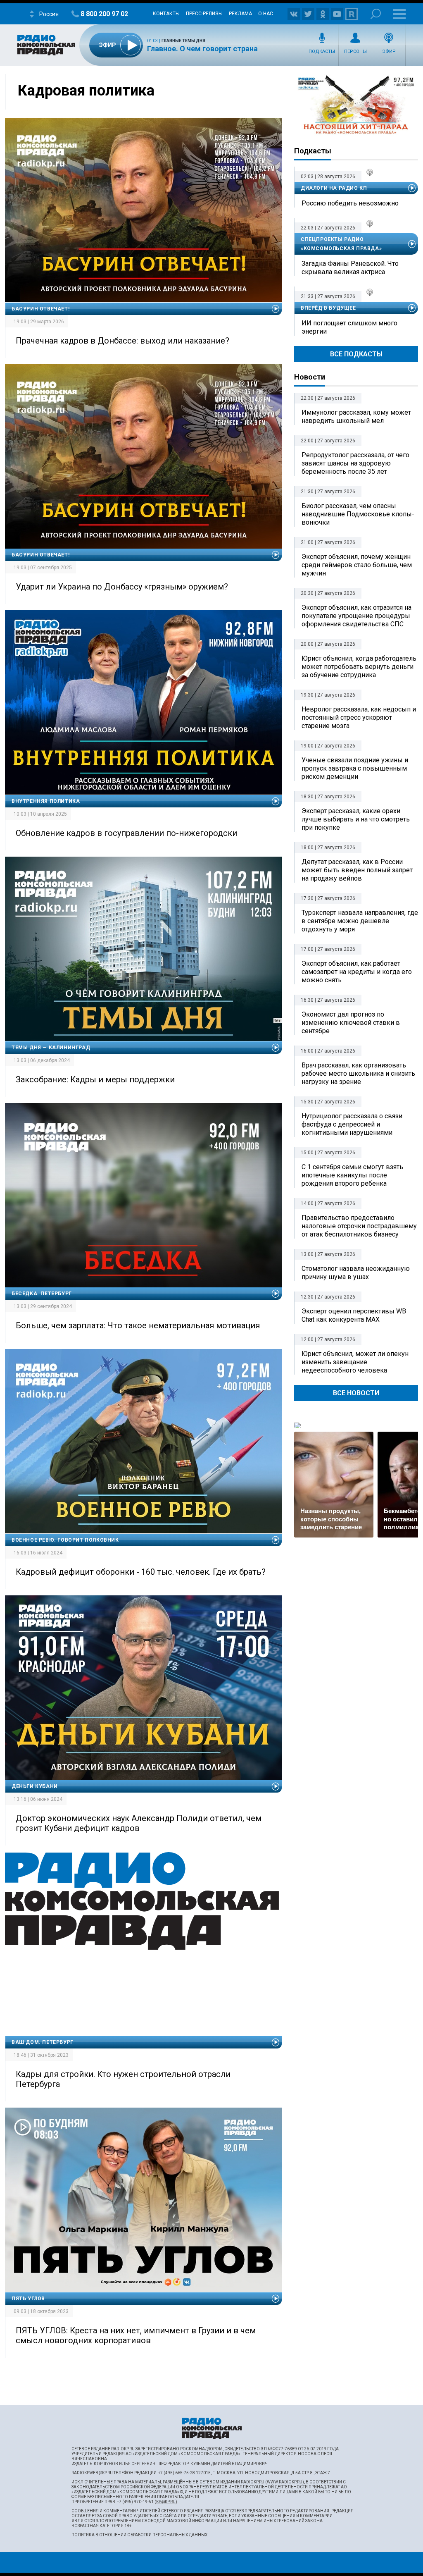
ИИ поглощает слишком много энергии (349, 327)
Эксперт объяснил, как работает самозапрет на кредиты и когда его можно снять (357, 972)
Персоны (355, 51)
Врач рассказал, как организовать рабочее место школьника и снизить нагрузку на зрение (358, 1073)
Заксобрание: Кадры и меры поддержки (95, 1079)
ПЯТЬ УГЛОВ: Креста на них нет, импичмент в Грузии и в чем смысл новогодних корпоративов (136, 2335)
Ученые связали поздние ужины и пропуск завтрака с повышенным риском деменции (355, 768)
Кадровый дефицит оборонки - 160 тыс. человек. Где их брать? (141, 1572)
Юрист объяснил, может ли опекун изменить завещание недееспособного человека (355, 1362)
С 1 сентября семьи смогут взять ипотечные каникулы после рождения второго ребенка (352, 1175)
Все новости (356, 1393)
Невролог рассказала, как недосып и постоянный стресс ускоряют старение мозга (359, 717)
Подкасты (322, 51)
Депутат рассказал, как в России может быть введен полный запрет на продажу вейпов (357, 870)
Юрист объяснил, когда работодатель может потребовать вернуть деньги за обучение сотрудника (359, 667)
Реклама (240, 14)
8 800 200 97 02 (104, 14)
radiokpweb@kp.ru (92, 2473)
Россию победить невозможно (350, 203)
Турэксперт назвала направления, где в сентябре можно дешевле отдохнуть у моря (360, 921)
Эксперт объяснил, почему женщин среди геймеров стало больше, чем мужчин (357, 565)
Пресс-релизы (204, 14)
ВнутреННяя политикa (46, 801)
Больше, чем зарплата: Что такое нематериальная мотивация (138, 1325)
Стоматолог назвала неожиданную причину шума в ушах (356, 1273)
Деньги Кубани (35, 1786)
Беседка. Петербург (42, 1294)
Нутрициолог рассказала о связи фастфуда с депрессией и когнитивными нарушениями (352, 1124)
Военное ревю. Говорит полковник (65, 1540)
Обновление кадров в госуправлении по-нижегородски (126, 833)
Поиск (376, 14)
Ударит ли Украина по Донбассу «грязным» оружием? (122, 587)
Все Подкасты (356, 354)
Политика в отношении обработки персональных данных (139, 2535)
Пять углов (28, 2299)
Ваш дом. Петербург (43, 2042)
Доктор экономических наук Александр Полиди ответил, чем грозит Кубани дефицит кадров (139, 1823)
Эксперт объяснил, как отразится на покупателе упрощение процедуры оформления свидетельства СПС (356, 616)
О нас (266, 14)
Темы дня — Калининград (51, 1048)
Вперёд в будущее (328, 308)
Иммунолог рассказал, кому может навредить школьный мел (356, 417)
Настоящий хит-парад (356, 105)
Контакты (166, 14)
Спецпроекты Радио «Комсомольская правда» (341, 244)
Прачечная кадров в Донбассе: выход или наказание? (122, 341)
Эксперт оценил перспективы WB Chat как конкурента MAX (354, 1315)
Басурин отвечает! (40, 309)
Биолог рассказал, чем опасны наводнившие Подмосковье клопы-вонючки (358, 514)
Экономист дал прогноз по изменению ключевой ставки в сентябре (351, 1023)
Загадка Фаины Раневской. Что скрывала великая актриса (350, 268)
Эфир (389, 51)
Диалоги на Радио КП (334, 188)
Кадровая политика (86, 91)
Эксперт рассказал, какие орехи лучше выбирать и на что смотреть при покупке (356, 819)
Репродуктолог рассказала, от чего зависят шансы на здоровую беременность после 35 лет (355, 463)
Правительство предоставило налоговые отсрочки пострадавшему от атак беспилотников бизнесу (359, 1226)
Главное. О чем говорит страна (202, 49)
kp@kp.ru (166, 2502)
